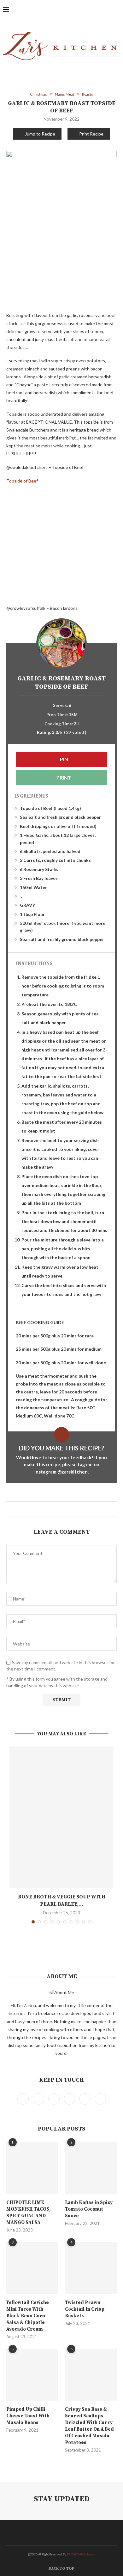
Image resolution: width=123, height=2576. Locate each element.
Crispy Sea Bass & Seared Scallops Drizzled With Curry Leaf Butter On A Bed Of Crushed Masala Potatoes (89, 2426)
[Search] (117, 9)
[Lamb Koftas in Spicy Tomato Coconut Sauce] (91, 2168)
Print (63, 777)
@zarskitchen (73, 1472)
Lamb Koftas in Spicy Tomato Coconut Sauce (89, 2209)
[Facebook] (75, 9)
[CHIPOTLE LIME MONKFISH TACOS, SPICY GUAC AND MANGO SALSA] (32, 2168)
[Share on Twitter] (59, 1509)
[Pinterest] (94, 9)
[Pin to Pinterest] (64, 1509)
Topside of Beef (22, 481)
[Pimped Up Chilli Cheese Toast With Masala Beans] (32, 2375)
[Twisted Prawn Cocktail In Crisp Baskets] (91, 2268)
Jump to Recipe (40, 134)
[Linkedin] (101, 9)
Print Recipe (91, 134)
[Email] (108, 9)
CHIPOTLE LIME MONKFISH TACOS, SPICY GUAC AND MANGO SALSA (28, 2213)
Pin (64, 759)
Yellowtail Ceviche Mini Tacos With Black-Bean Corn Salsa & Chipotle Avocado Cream (28, 2316)
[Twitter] (81, 9)
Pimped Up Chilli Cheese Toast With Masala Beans (28, 2416)
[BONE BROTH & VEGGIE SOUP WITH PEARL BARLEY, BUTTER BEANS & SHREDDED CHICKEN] (61, 1817)
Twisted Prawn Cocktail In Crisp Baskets (85, 2309)
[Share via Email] (70, 1509)
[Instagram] (88, 9)
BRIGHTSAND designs (81, 2554)
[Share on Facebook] (53, 1509)
